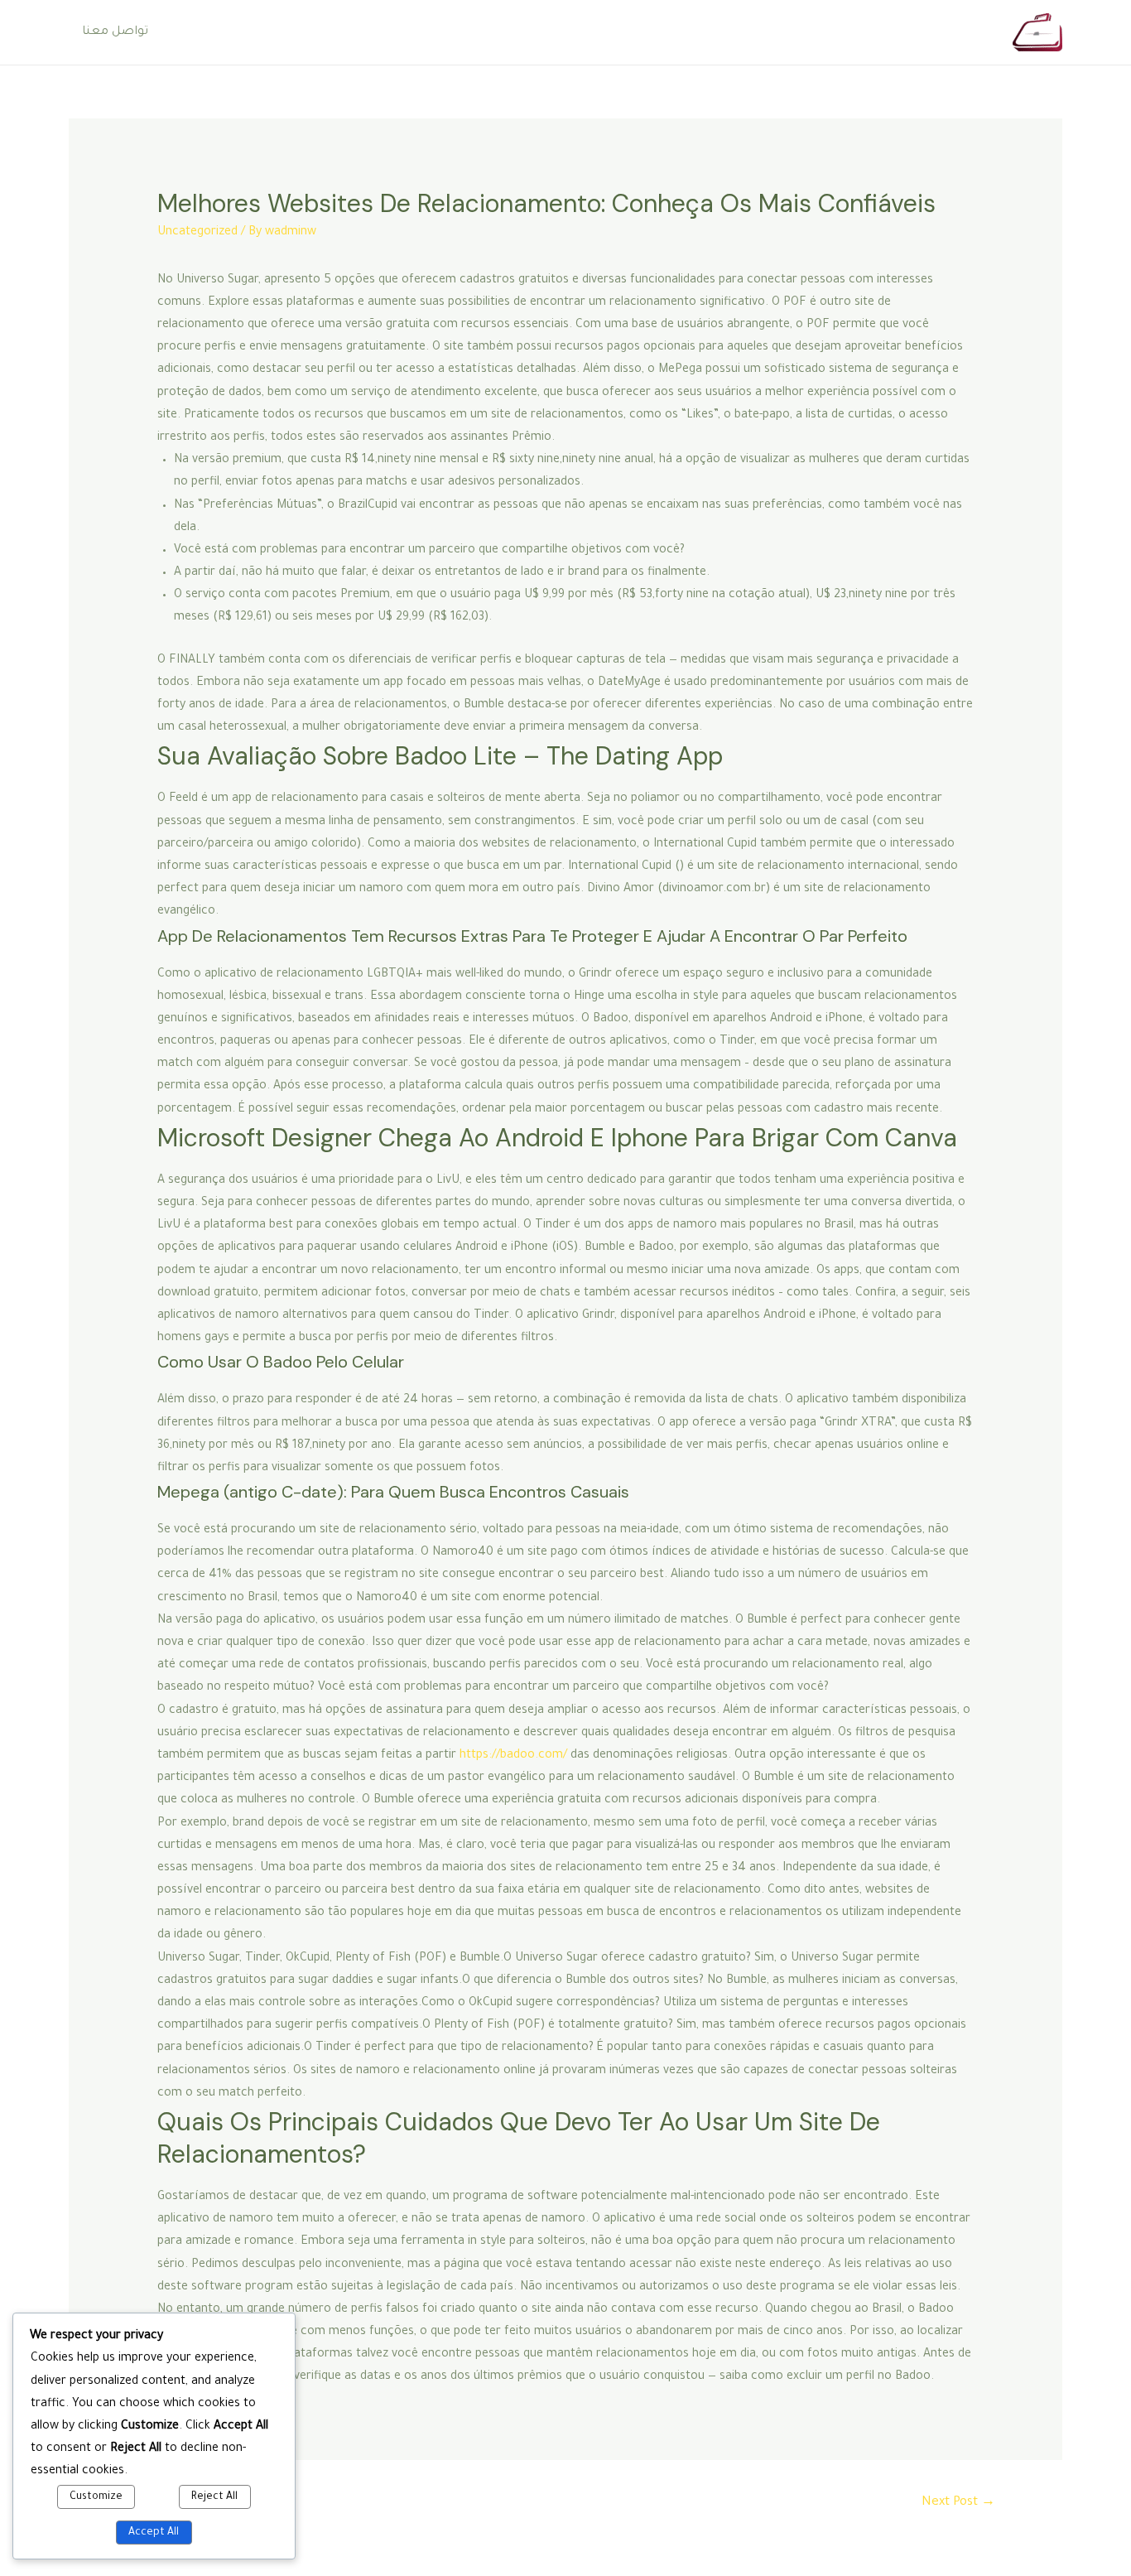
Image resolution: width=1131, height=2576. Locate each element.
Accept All (154, 2533)
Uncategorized (197, 233)
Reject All (214, 2497)
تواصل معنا (115, 32)
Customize (96, 2497)
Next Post (958, 2503)
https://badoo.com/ (513, 1756)
